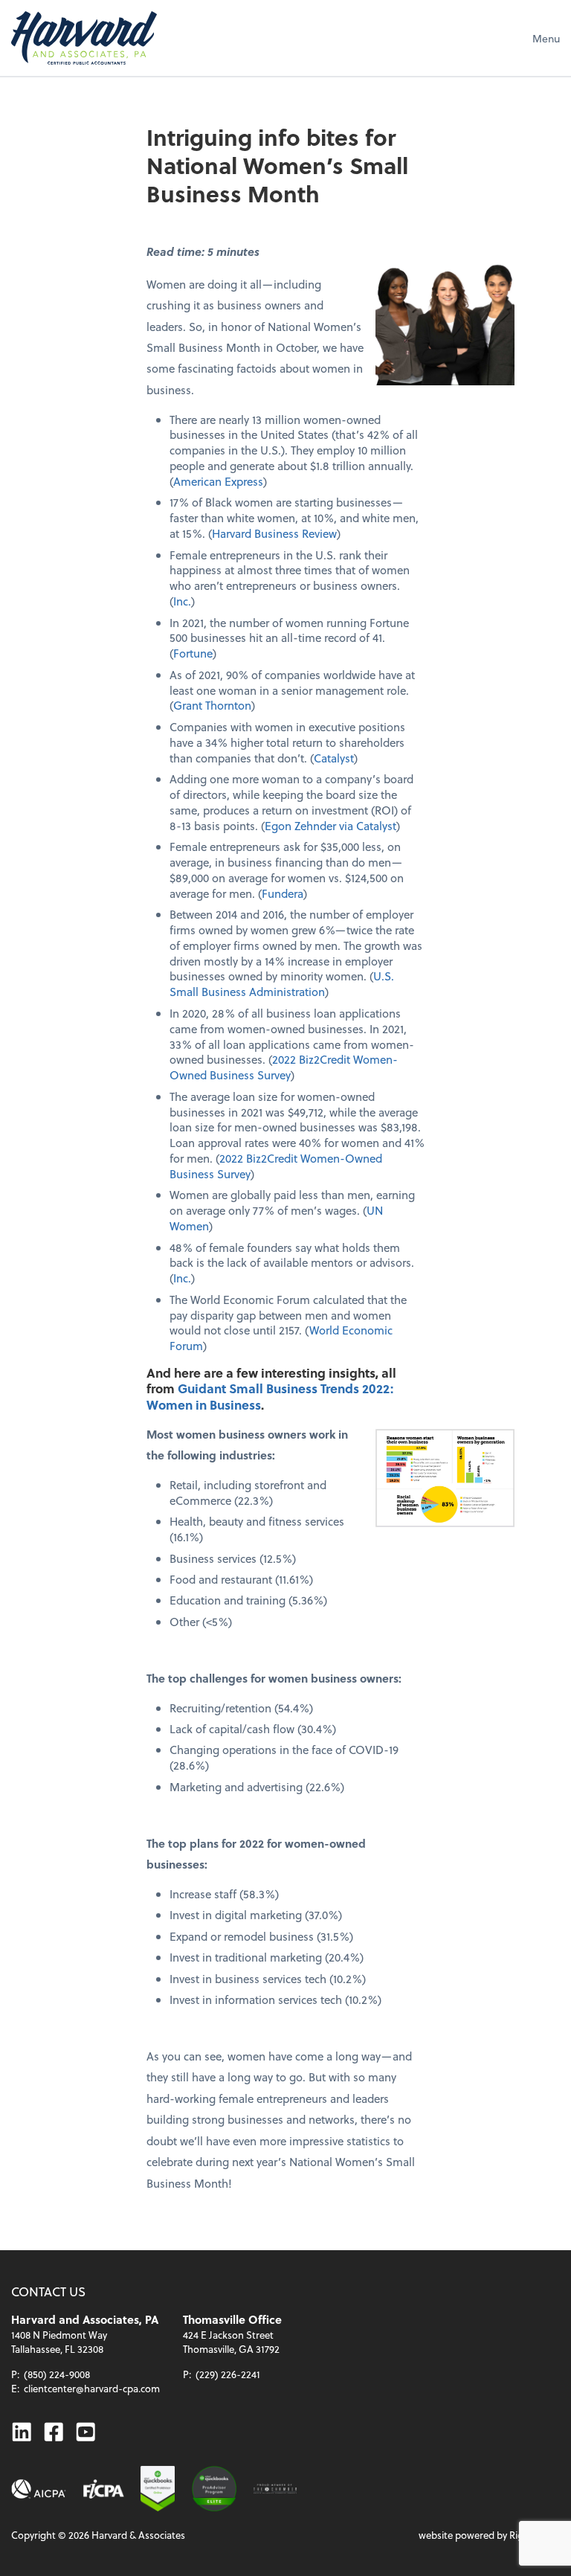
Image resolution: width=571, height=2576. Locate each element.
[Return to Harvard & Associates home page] (84, 38)
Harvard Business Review (274, 533)
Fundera (283, 893)
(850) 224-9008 (57, 2374)
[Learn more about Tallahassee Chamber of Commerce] (275, 2489)
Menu (546, 38)
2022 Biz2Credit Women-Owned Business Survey (284, 1067)
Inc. (182, 601)
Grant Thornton (212, 705)
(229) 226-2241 (228, 2374)
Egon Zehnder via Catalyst (330, 826)
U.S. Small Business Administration (282, 984)
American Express (218, 481)
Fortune (193, 653)
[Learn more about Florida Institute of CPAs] (104, 2489)
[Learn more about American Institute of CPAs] (39, 2489)
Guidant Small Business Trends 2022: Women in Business (270, 1396)
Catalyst (334, 758)
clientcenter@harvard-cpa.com (92, 2388)
